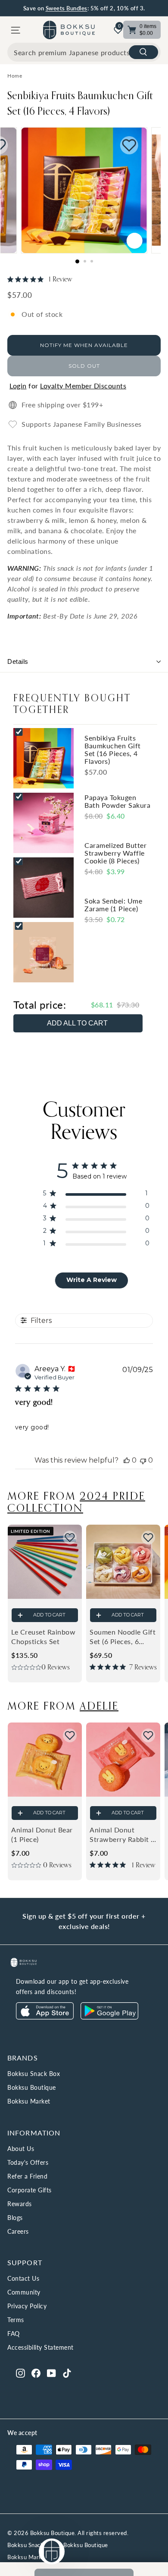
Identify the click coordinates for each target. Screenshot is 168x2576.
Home (15, 76)
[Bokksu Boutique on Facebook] (36, 2373)
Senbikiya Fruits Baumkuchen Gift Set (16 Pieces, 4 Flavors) (80, 103)
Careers (18, 2231)
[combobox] (84, 52)
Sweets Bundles (67, 8)
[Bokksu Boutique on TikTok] (67, 2373)
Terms (16, 2320)
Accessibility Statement (40, 2347)
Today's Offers (28, 2162)
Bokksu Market (29, 2101)
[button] (70, 1538)
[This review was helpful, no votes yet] (127, 1460)
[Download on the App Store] (45, 2017)
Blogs (15, 2218)
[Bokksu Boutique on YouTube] (51, 2373)
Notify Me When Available (84, 345)
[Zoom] (134, 241)
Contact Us (23, 2278)
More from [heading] (76, 1502)
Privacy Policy (27, 2306)
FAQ (14, 2334)
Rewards (20, 2204)
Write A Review (92, 1280)
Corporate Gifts (30, 2190)
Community (24, 2292)
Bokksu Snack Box (34, 2074)
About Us (21, 2149)
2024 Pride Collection (76, 1502)
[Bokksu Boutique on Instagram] (20, 2373)
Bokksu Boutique (32, 2087)
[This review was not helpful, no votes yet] (143, 1460)
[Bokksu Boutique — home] (69, 30)
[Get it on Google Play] (109, 2017)
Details (18, 661)
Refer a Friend (27, 2176)
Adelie (99, 1705)
